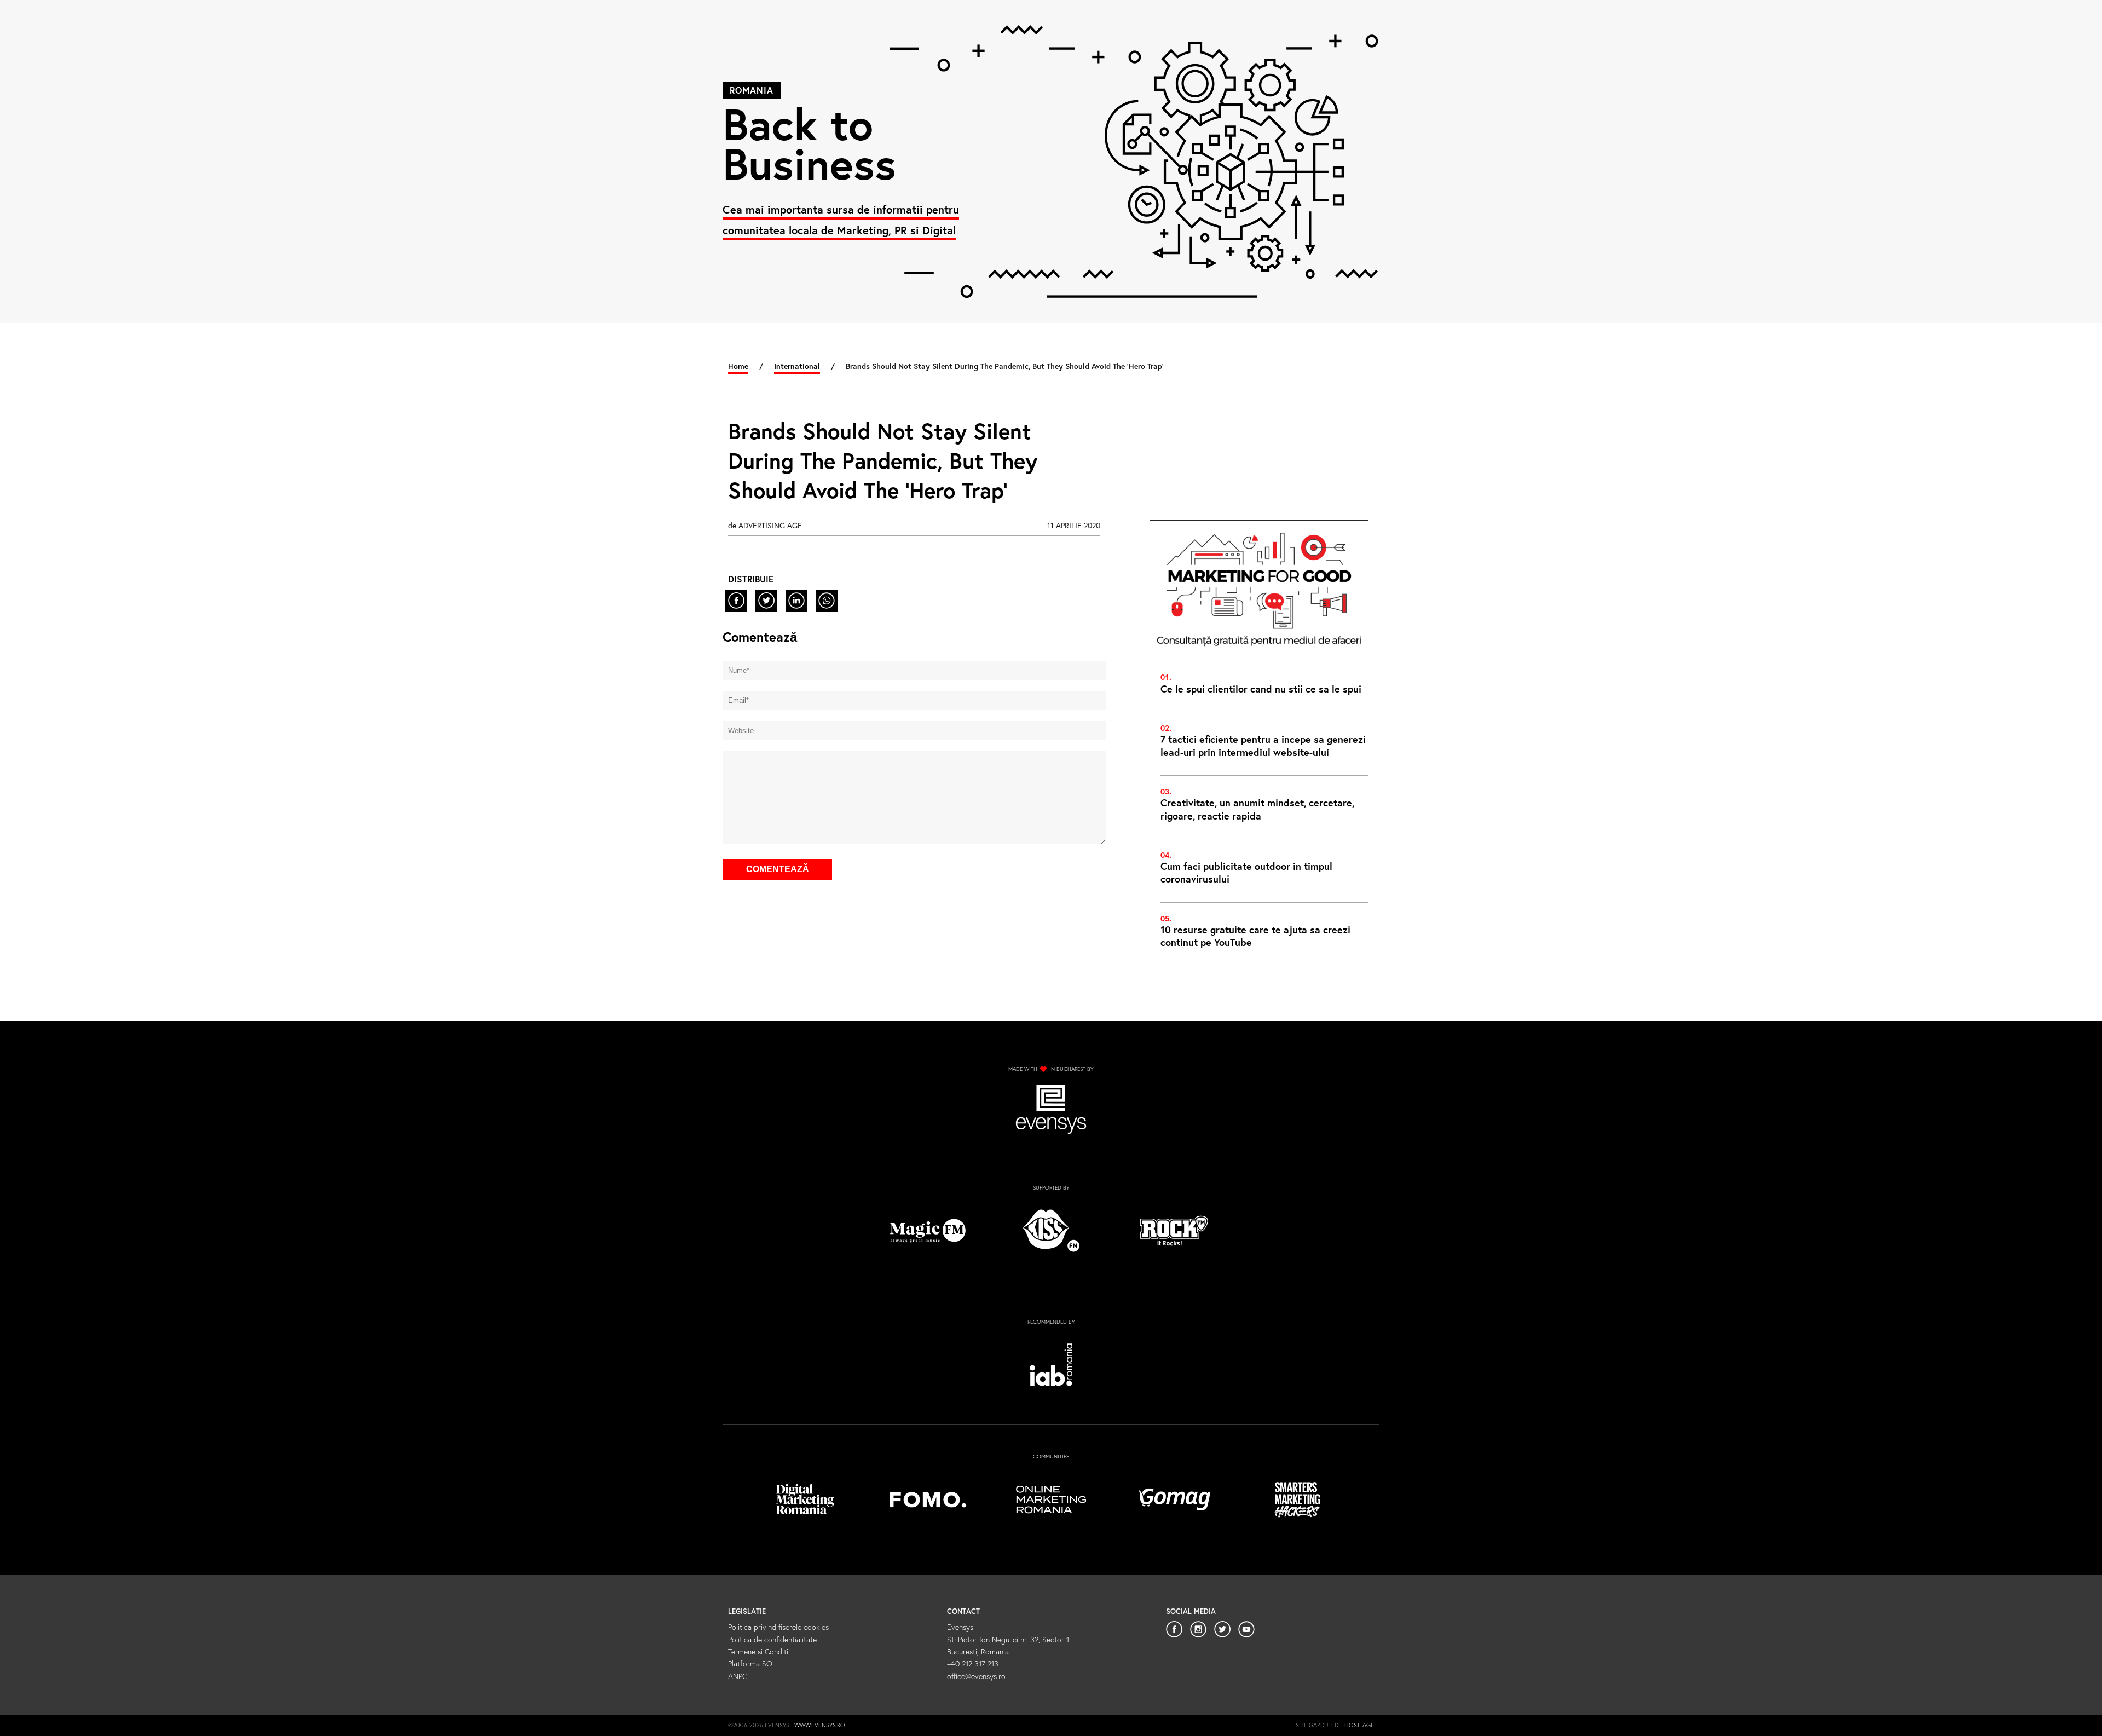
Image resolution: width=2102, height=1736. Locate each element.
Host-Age (1359, 1725)
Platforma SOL (752, 1663)
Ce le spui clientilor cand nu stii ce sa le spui (1261, 689)
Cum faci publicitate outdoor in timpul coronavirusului (1246, 872)
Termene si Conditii (759, 1651)
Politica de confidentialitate (772, 1639)
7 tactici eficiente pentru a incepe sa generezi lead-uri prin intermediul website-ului (1263, 745)
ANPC (738, 1676)
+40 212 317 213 (973, 1663)
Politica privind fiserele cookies (778, 1627)
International (797, 366)
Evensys (960, 1627)
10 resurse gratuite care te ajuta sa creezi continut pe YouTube (1255, 936)
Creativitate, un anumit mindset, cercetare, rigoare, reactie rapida (1257, 809)
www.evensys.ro (820, 1725)
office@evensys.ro (976, 1676)
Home (738, 366)
